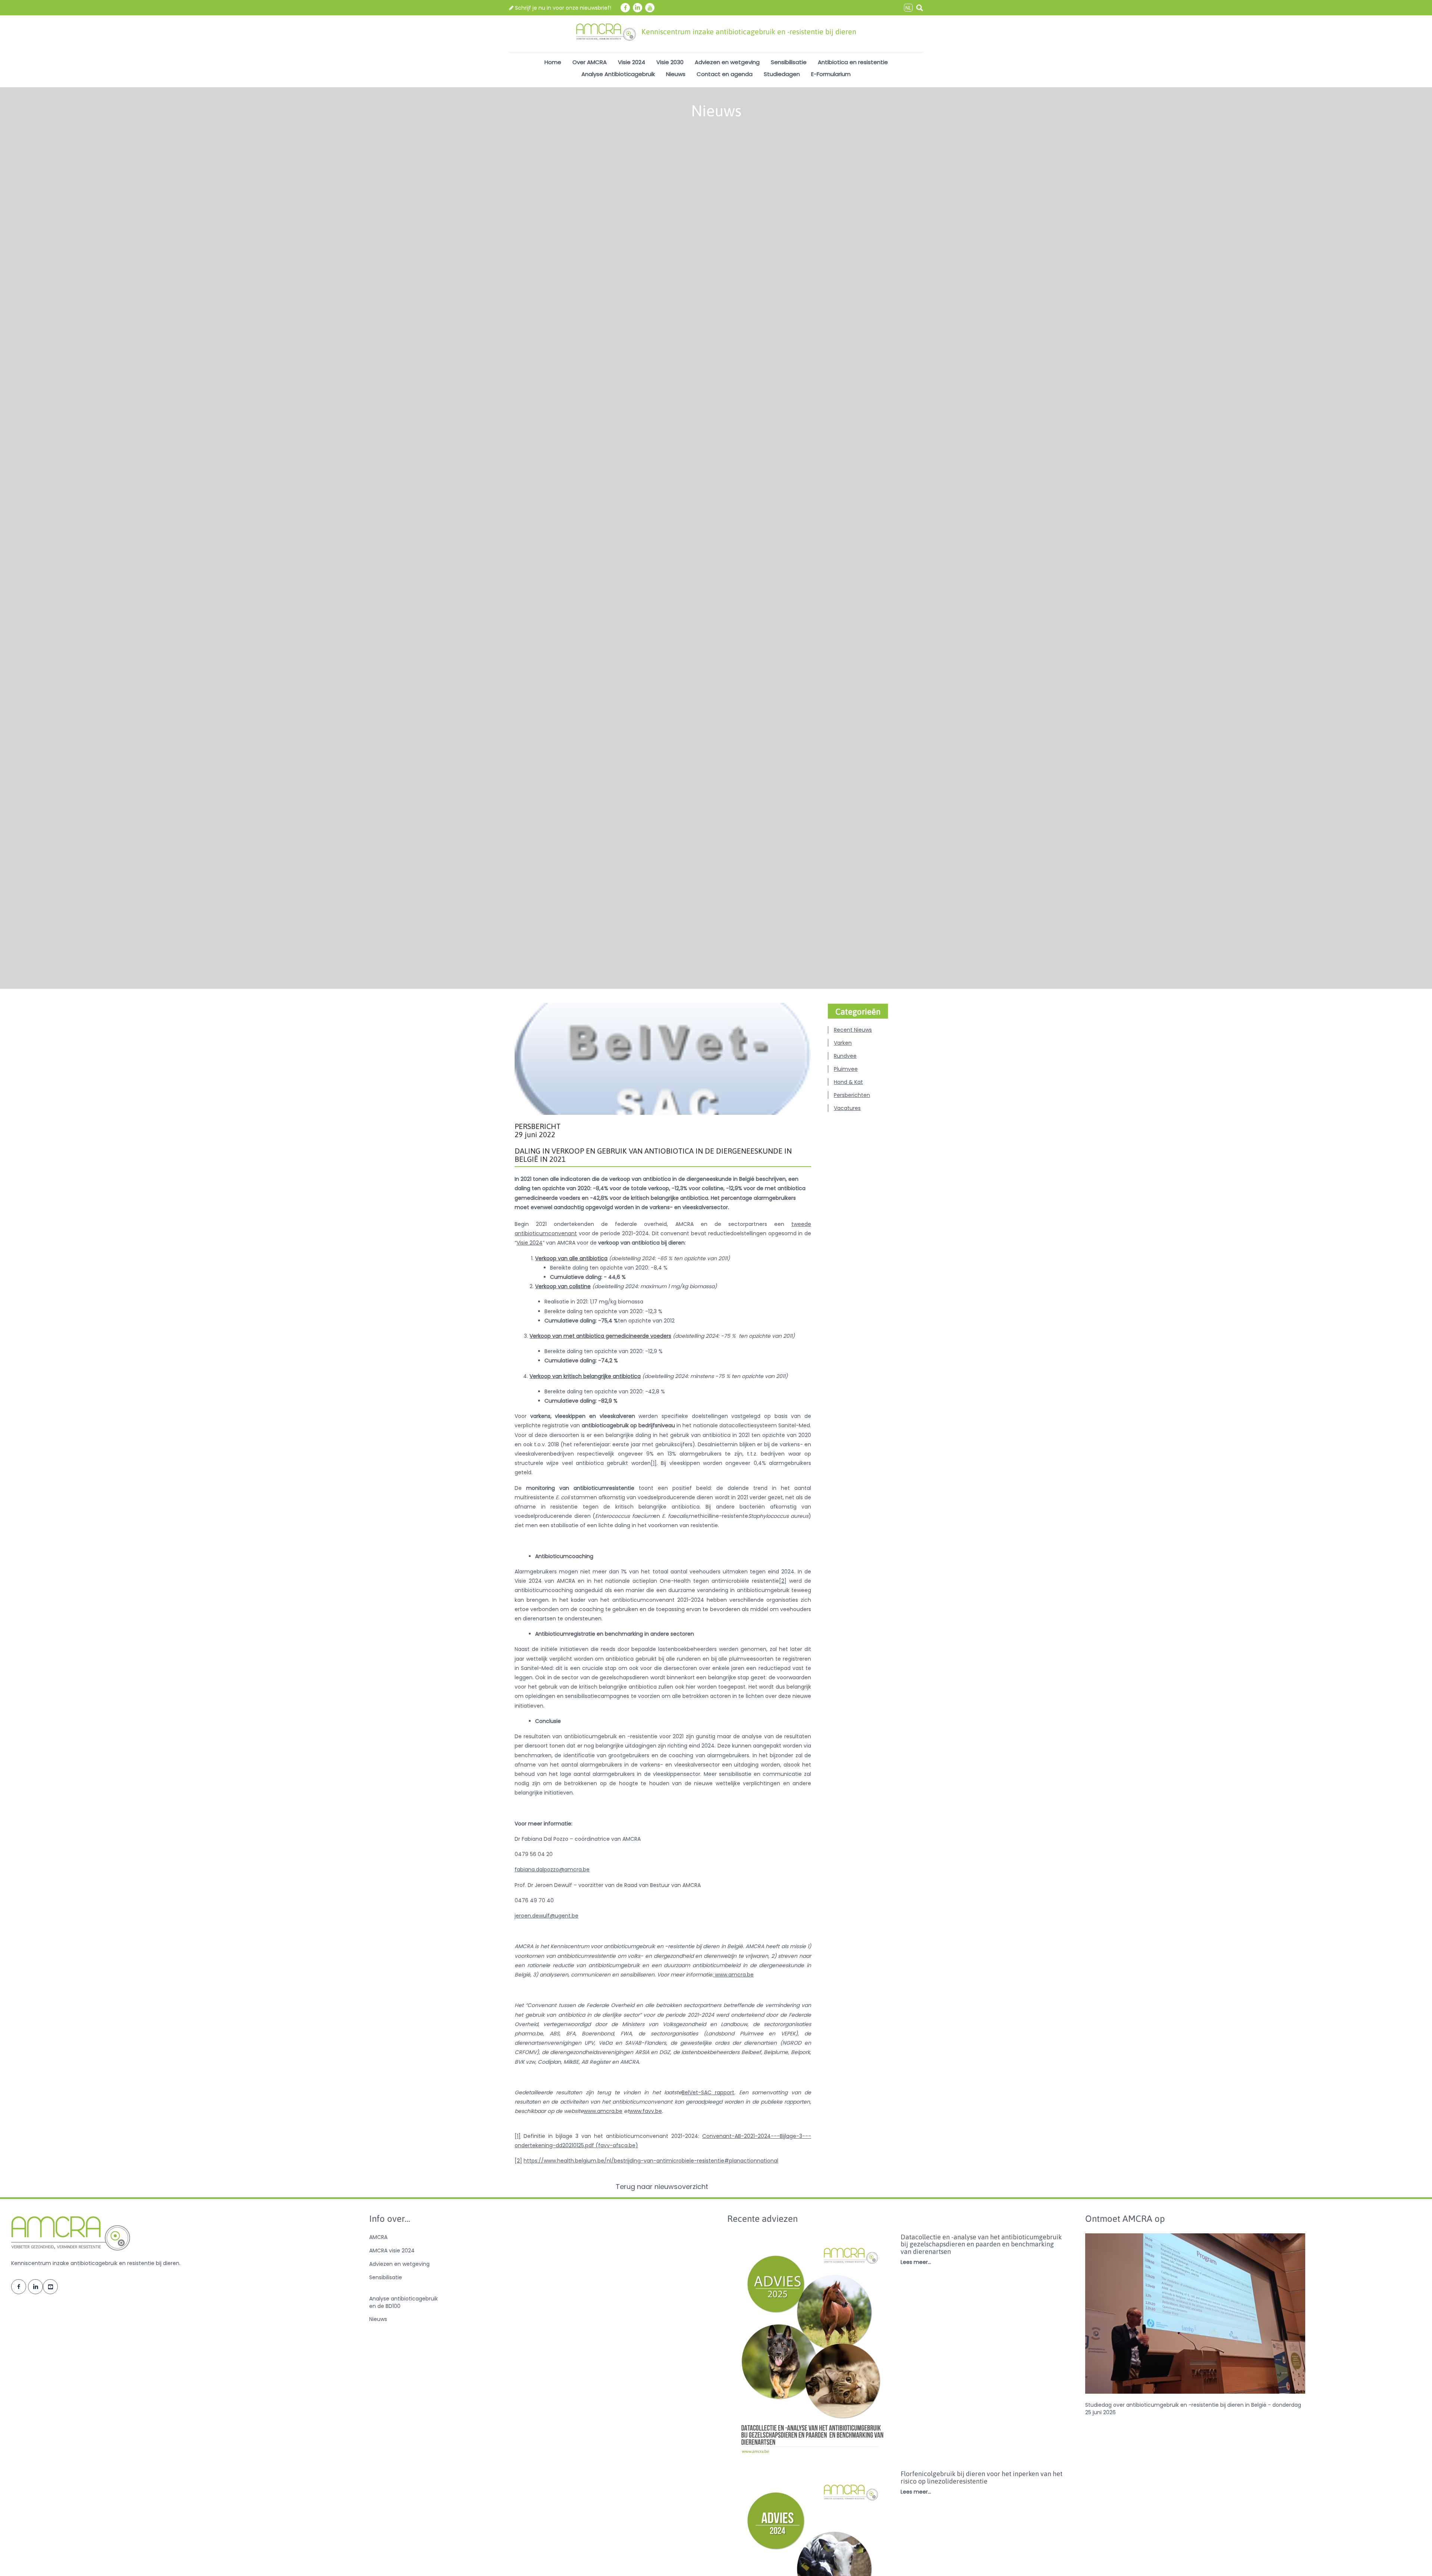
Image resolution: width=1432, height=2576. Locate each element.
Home (553, 62)
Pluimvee (846, 1069)
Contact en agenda (725, 74)
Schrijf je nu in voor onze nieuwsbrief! (562, 8)
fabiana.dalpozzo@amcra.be (552, 1869)
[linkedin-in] (638, 8)
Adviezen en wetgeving (727, 62)
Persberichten (852, 1095)
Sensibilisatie (789, 62)
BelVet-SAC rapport (708, 2092)
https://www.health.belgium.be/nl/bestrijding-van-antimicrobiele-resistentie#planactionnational (651, 2161)
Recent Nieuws (853, 1030)
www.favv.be (646, 2111)
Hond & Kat (848, 1082)
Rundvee (845, 1056)
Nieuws (676, 74)
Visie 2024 (632, 62)
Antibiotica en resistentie (853, 62)
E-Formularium (831, 74)
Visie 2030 (670, 62)
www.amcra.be (734, 1975)
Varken (843, 1043)
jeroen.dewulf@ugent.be (547, 1916)
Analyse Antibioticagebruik (618, 74)
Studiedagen (782, 74)
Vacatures (847, 1108)
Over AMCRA (590, 62)
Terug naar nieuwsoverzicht (663, 2187)
